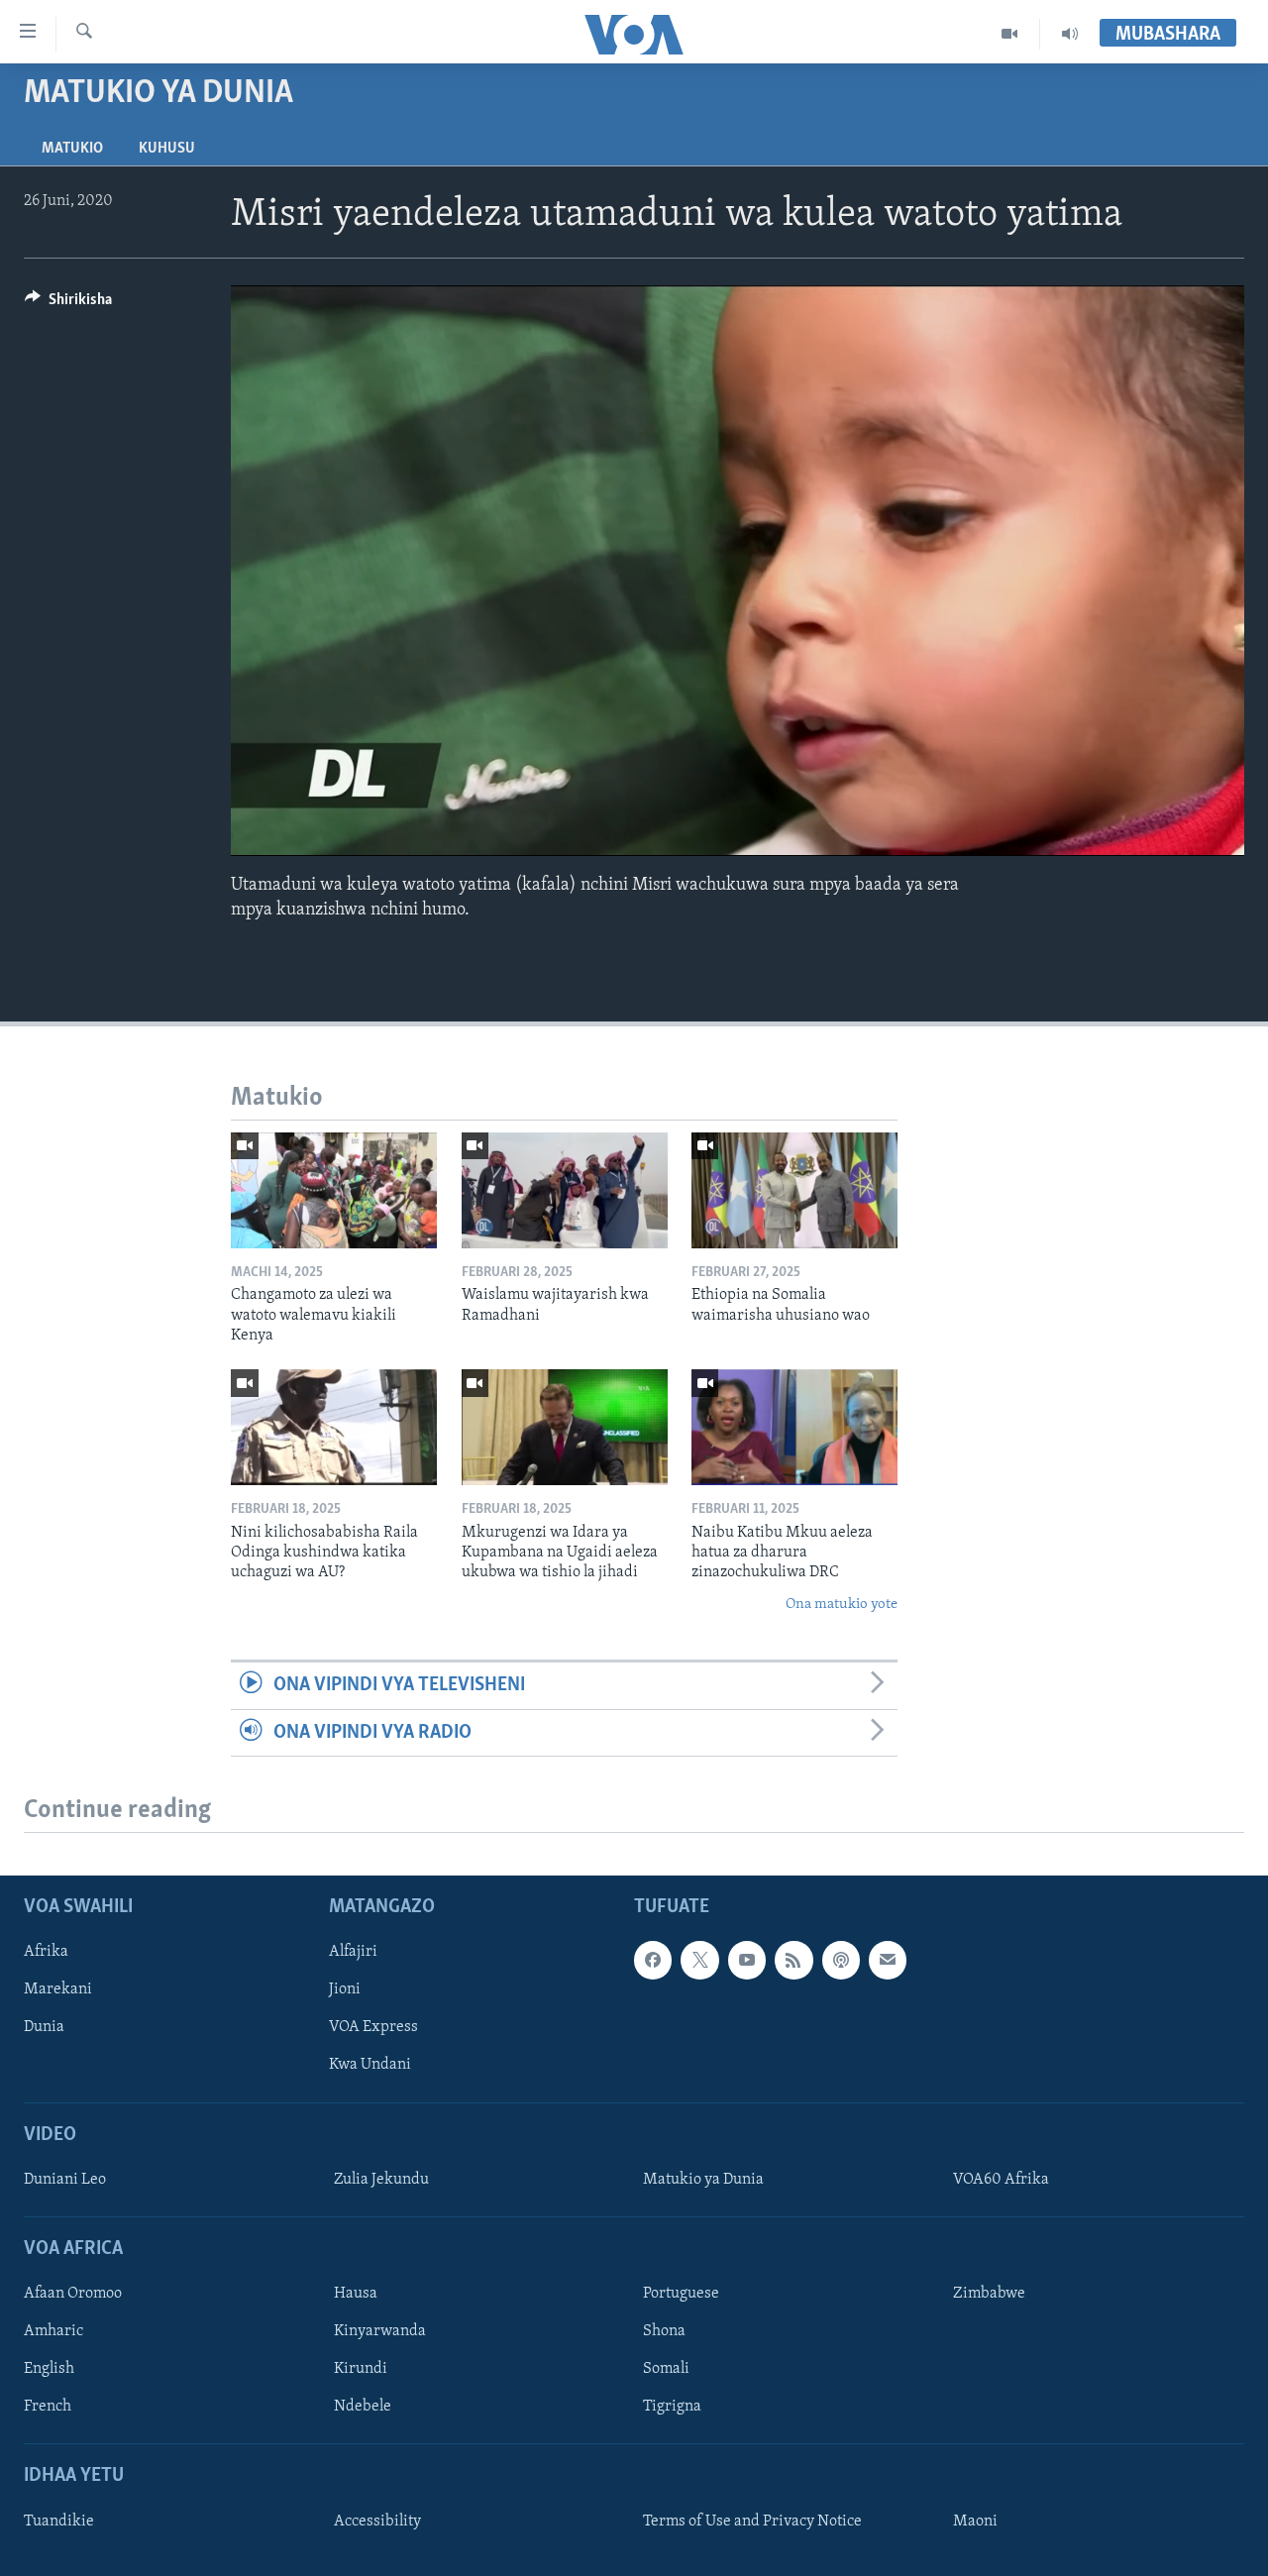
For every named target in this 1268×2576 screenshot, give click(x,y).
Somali (666, 2369)
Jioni (345, 1989)
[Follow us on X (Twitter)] (699, 1960)
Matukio (72, 149)
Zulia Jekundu (381, 2180)
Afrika (46, 1952)
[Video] (1010, 34)
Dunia (44, 2027)
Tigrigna (672, 2407)
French (48, 2407)
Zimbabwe (989, 2294)
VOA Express (373, 2027)
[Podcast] (841, 1960)
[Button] (68, 304)
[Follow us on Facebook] (653, 1960)
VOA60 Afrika (1001, 2180)
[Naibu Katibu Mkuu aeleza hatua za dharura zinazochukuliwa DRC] (794, 1427)
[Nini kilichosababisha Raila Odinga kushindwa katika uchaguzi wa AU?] (334, 1427)
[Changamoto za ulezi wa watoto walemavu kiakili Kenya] (334, 1190)
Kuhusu (167, 149)
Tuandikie (59, 2522)
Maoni (975, 2522)
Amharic (53, 2331)
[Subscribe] (888, 1960)
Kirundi (361, 2369)
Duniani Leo (65, 2180)
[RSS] (793, 1960)
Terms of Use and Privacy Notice (752, 2522)
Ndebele (363, 2407)
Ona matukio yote (842, 1605)
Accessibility (377, 2522)
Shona (664, 2331)
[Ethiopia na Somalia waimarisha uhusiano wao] (794, 1190)
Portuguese (681, 2294)
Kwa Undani (370, 2065)
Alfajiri (353, 1952)
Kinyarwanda (380, 2331)
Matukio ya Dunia (703, 2180)
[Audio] (1070, 34)
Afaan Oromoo (73, 2294)
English (49, 2369)
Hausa (356, 2294)
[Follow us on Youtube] (747, 1960)
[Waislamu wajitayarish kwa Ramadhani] (565, 1190)
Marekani (58, 1989)
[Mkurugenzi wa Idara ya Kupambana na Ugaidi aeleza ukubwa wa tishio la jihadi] (565, 1427)
